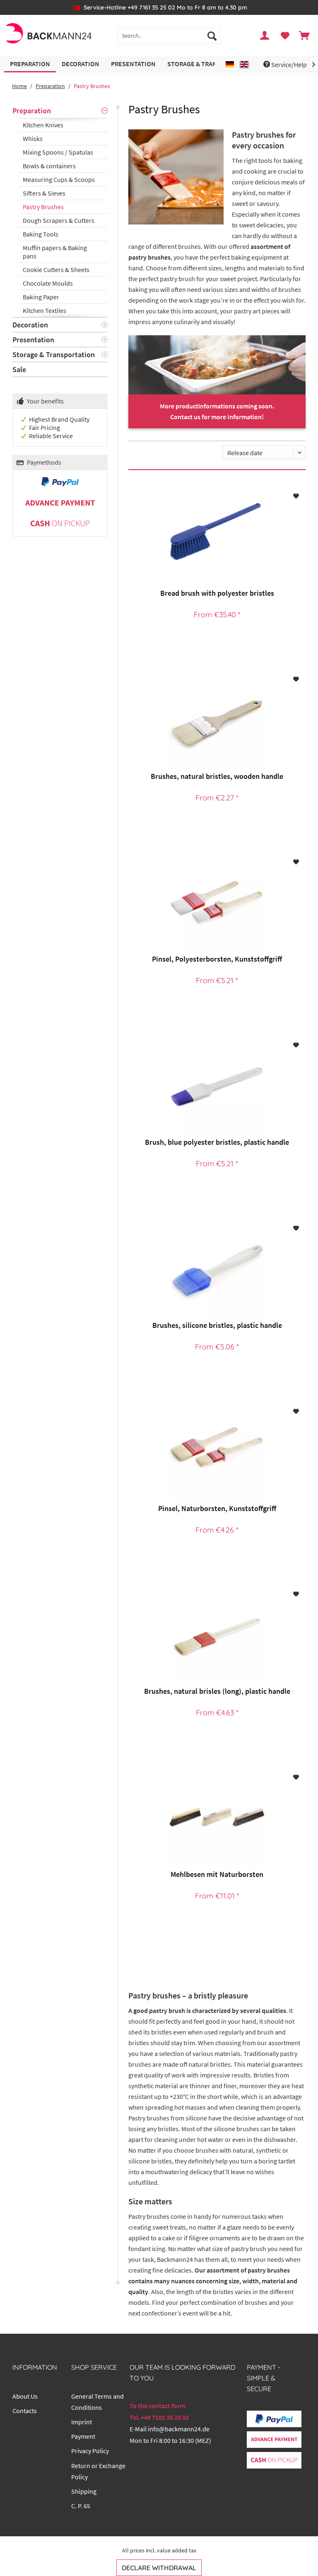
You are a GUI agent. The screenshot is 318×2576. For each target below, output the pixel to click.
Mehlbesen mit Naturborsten (217, 1874)
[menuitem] (169, 36)
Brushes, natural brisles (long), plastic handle (217, 1691)
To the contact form (157, 2406)
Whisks (33, 138)
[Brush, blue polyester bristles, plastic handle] (217, 1086)
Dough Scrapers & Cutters (59, 220)
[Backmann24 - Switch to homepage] (48, 36)
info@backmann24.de (179, 2429)
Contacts (25, 2411)
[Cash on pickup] (60, 524)
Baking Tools (41, 234)
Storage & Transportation (54, 355)
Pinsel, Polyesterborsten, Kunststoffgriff (217, 959)
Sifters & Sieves (44, 193)
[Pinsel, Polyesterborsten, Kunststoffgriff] (217, 902)
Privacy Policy (90, 2451)
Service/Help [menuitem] (289, 64)
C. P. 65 (81, 2506)
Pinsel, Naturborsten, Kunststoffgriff (217, 1508)
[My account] (265, 36)
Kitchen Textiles (45, 310)
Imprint (82, 2422)
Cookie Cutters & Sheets (56, 270)
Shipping (84, 2491)
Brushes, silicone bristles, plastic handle (217, 1325)
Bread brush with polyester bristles (217, 593)
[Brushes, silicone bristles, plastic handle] (217, 1269)
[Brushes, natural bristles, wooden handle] (217, 720)
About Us (25, 2396)
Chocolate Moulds (48, 283)
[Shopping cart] (305, 36)
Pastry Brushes (43, 207)
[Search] (212, 36)
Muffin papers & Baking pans (55, 252)
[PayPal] (60, 482)
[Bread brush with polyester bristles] (217, 537)
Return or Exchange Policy (98, 2471)
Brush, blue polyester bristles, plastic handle (217, 1142)
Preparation (32, 111)
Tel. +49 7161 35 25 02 (159, 2417)
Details (216, 639)
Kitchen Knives (43, 125)
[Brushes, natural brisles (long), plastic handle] (217, 1635)
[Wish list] (285, 36)
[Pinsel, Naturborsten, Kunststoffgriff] (217, 1452)
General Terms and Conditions (98, 2402)
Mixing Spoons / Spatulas (58, 152)
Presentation (33, 340)
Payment (83, 2436)
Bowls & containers (49, 166)
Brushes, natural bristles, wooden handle (217, 776)
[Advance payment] (60, 503)
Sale (19, 369)
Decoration (30, 325)
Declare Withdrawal (159, 2568)
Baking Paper (41, 297)
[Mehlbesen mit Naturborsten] (217, 1818)
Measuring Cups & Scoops (59, 179)
